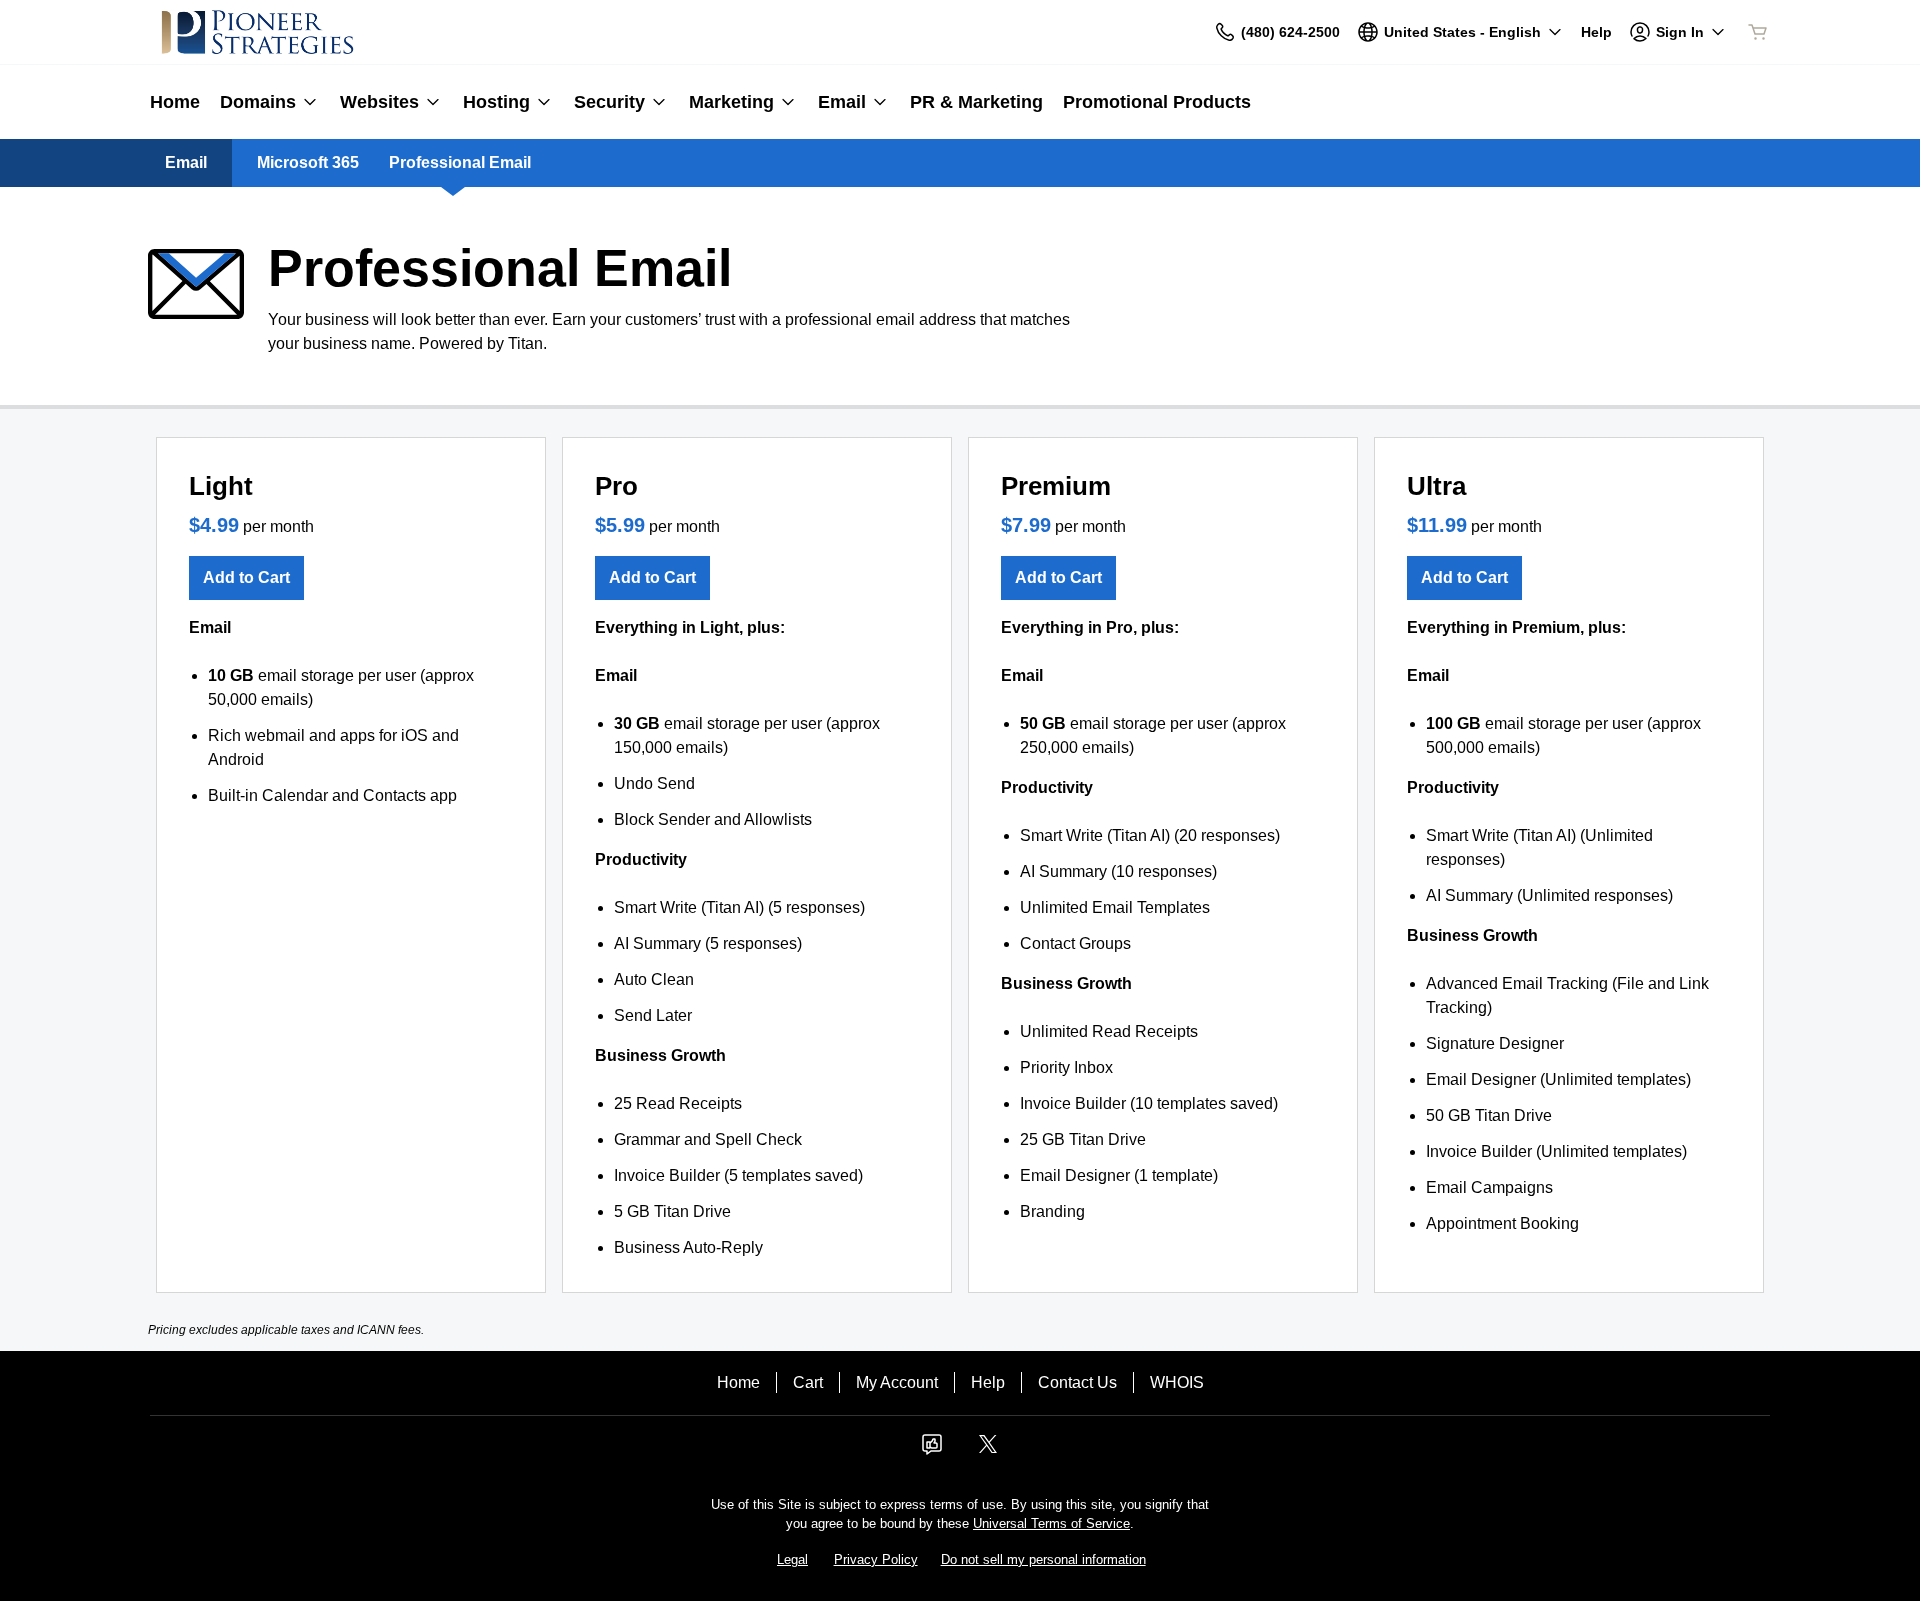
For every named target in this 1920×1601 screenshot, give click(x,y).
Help (988, 1382)
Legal (792, 1559)
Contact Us (1077, 1382)
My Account (897, 1382)
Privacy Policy (876, 1559)
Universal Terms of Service (1051, 1523)
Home (738, 1382)
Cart (808, 1382)
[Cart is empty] (1758, 32)
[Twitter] (988, 1450)
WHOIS (1177, 1382)
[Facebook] (932, 1450)
